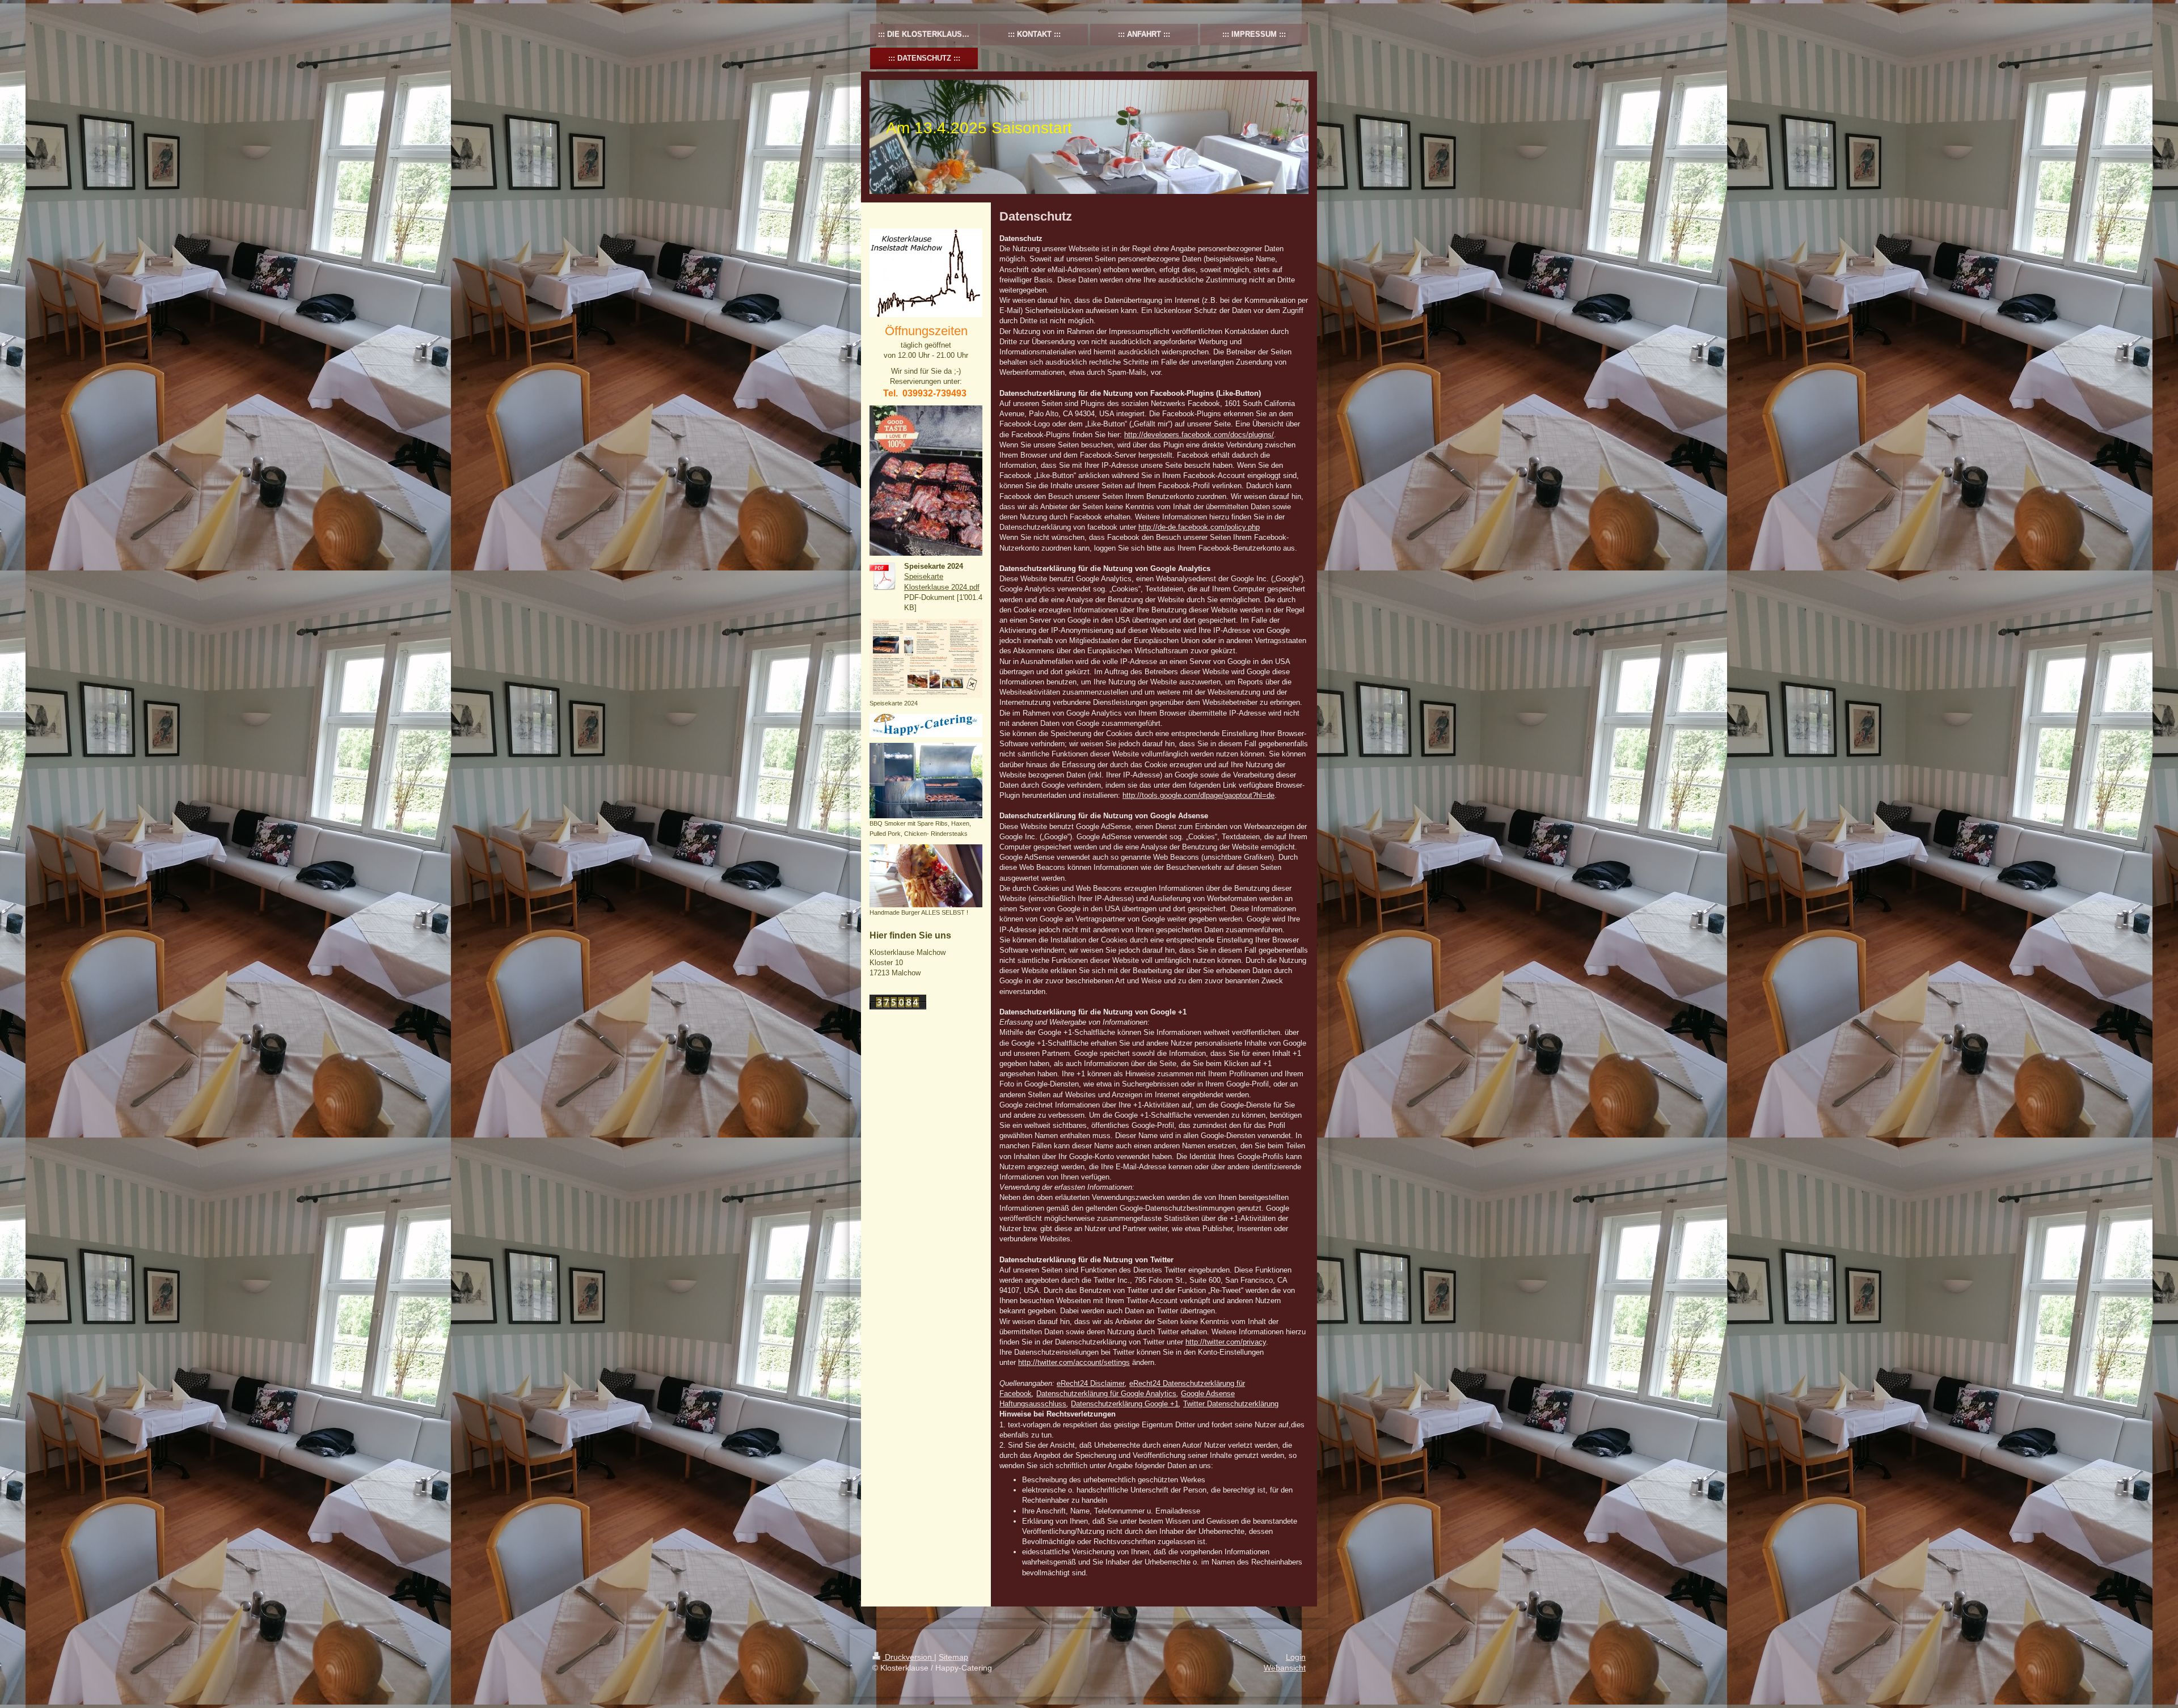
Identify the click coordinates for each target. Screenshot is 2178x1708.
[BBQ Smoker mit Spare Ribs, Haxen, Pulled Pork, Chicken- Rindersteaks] (926, 780)
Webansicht (1285, 1668)
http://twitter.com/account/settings (1074, 1362)
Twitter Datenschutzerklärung (1231, 1404)
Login (1296, 1657)
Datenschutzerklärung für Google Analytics (1106, 1394)
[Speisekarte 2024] (926, 658)
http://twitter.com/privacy (1226, 1342)
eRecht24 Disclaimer (1091, 1383)
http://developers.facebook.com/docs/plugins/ (1199, 435)
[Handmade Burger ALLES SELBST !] (926, 876)
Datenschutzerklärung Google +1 (1125, 1404)
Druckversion (908, 1657)
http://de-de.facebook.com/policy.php (1199, 527)
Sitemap (953, 1657)
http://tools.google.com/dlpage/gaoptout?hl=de (1198, 795)
